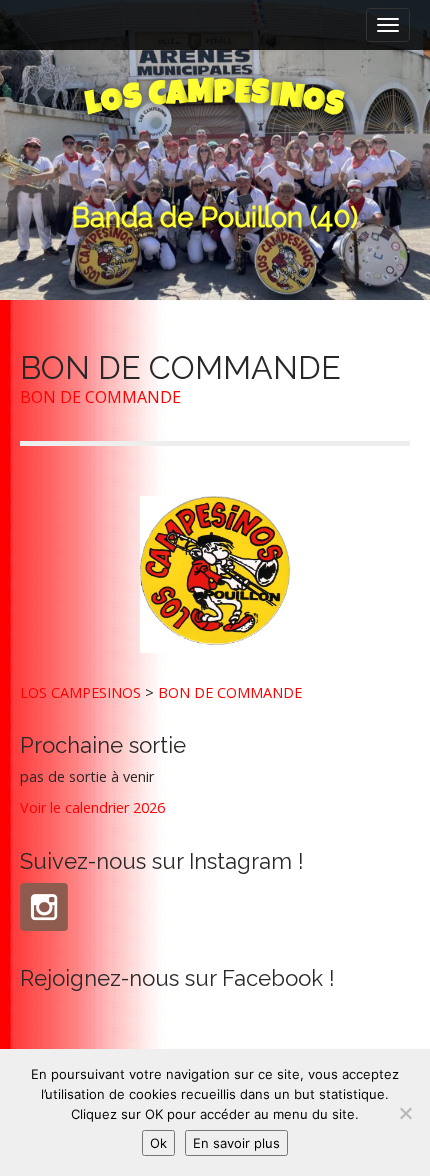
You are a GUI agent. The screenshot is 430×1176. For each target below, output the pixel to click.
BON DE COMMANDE (100, 397)
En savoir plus (236, 1143)
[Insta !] (44, 907)
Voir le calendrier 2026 (92, 807)
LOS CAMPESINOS (80, 692)
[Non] (405, 1113)
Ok (158, 1143)
